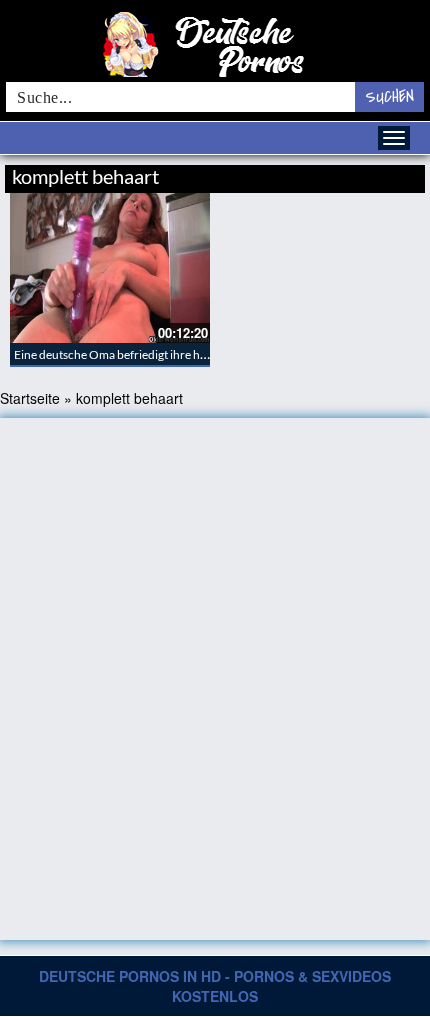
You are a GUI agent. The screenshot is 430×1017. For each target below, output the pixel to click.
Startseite (30, 398)
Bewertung (387, 173)
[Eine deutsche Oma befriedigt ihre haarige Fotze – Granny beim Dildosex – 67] (110, 268)
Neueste (264, 173)
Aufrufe (322, 173)
